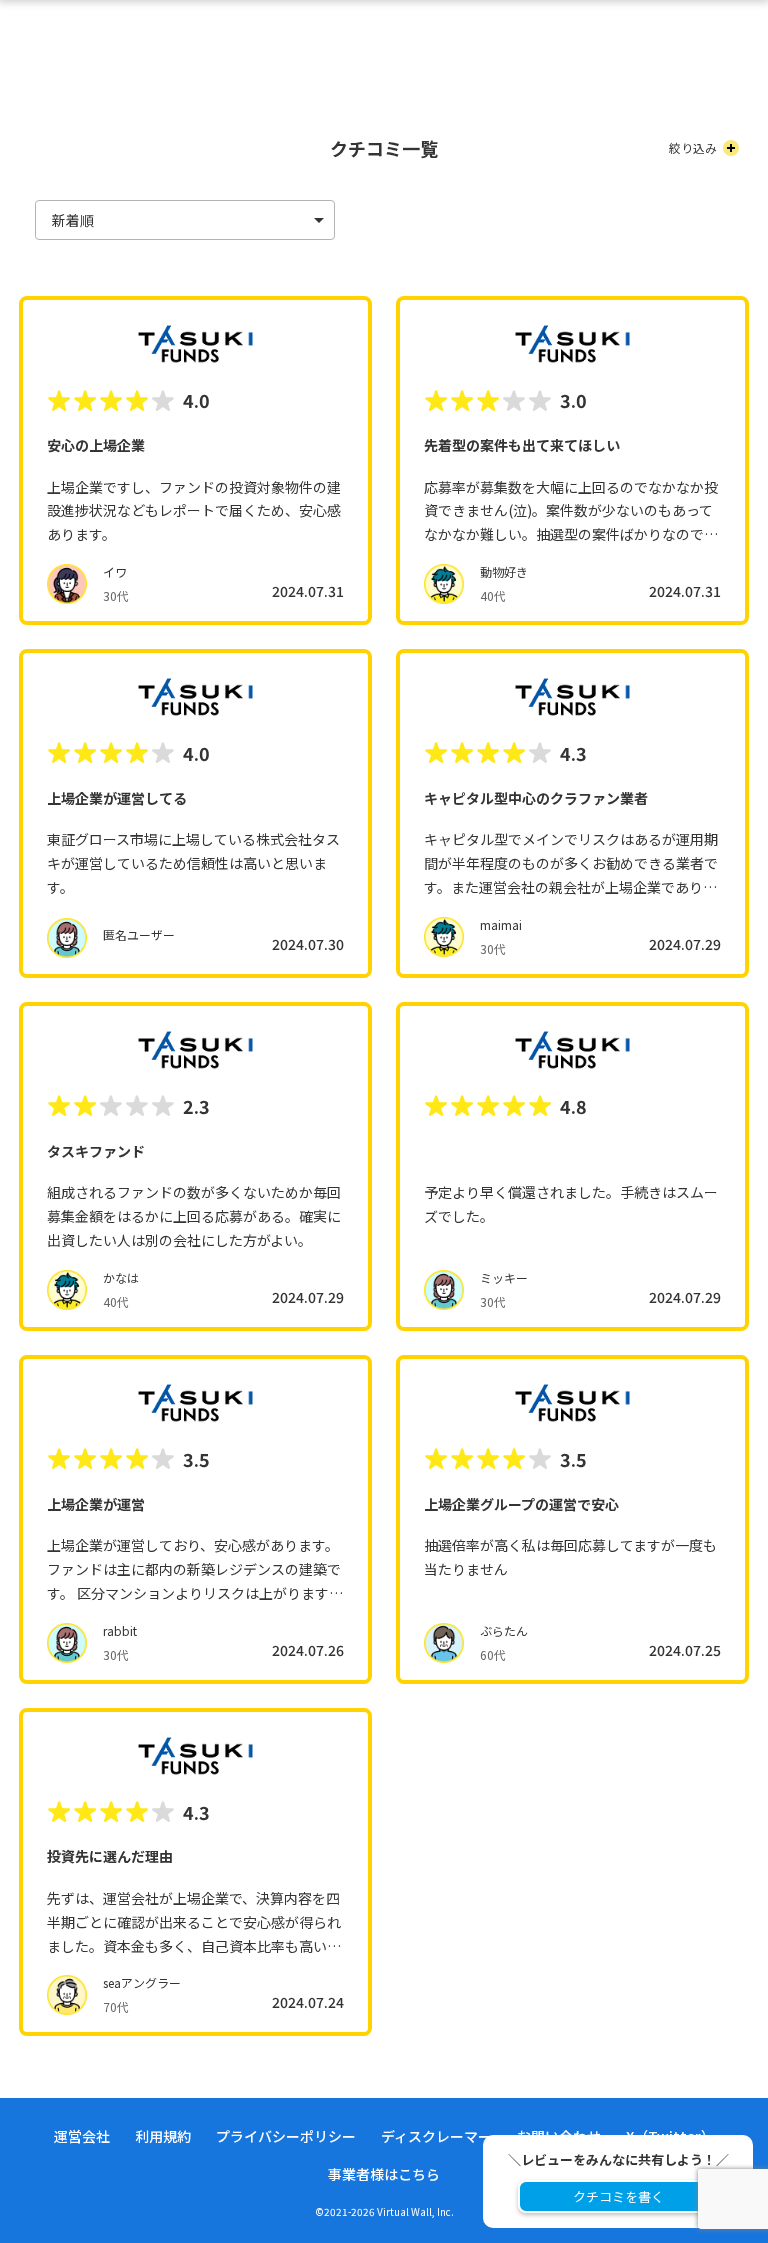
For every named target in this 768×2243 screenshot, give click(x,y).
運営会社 (82, 2136)
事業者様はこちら (384, 2174)
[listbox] (185, 220)
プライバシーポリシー (286, 2136)
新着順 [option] (73, 220)
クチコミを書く (618, 2196)
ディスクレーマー (436, 2136)
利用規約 (163, 2136)
